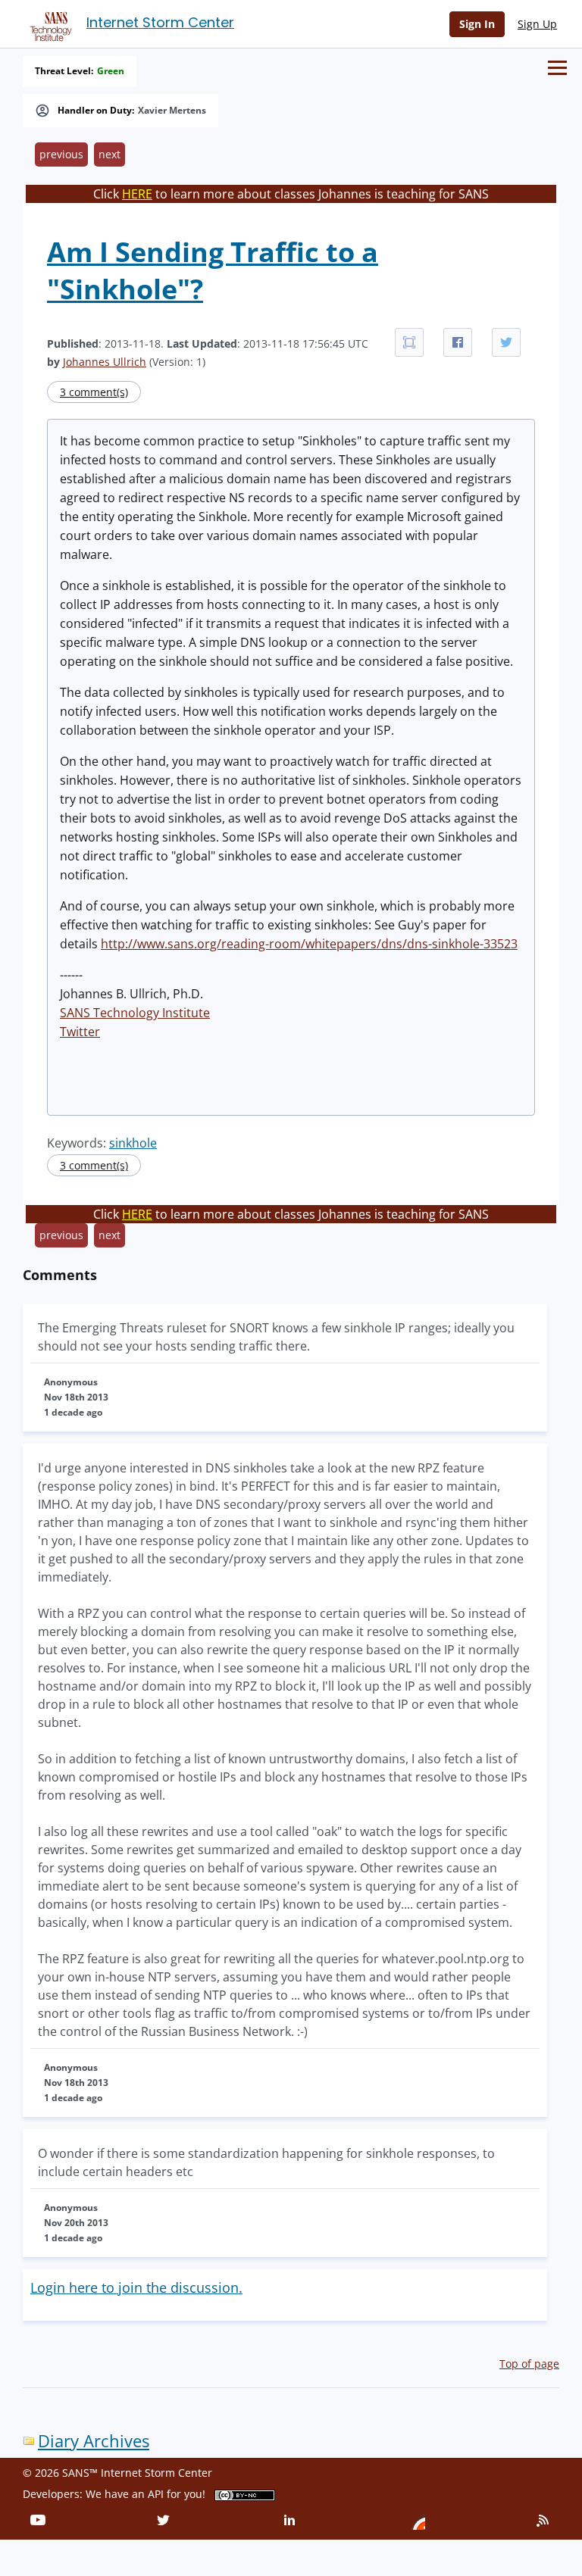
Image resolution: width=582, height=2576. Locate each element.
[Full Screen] (409, 342)
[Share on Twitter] (506, 342)
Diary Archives (94, 2441)
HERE (137, 194)
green (111, 71)
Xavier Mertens (172, 111)
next (110, 154)
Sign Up (537, 24)
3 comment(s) (94, 392)
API (156, 2494)
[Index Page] (48, 23)
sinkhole (133, 1143)
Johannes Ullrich (105, 362)
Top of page (529, 2364)
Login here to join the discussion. (136, 2287)
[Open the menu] (557, 68)
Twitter (80, 1032)
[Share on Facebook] (458, 342)
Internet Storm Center (160, 22)
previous (61, 154)
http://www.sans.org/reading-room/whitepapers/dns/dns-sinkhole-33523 (309, 944)
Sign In (477, 24)
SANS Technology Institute (135, 1013)
